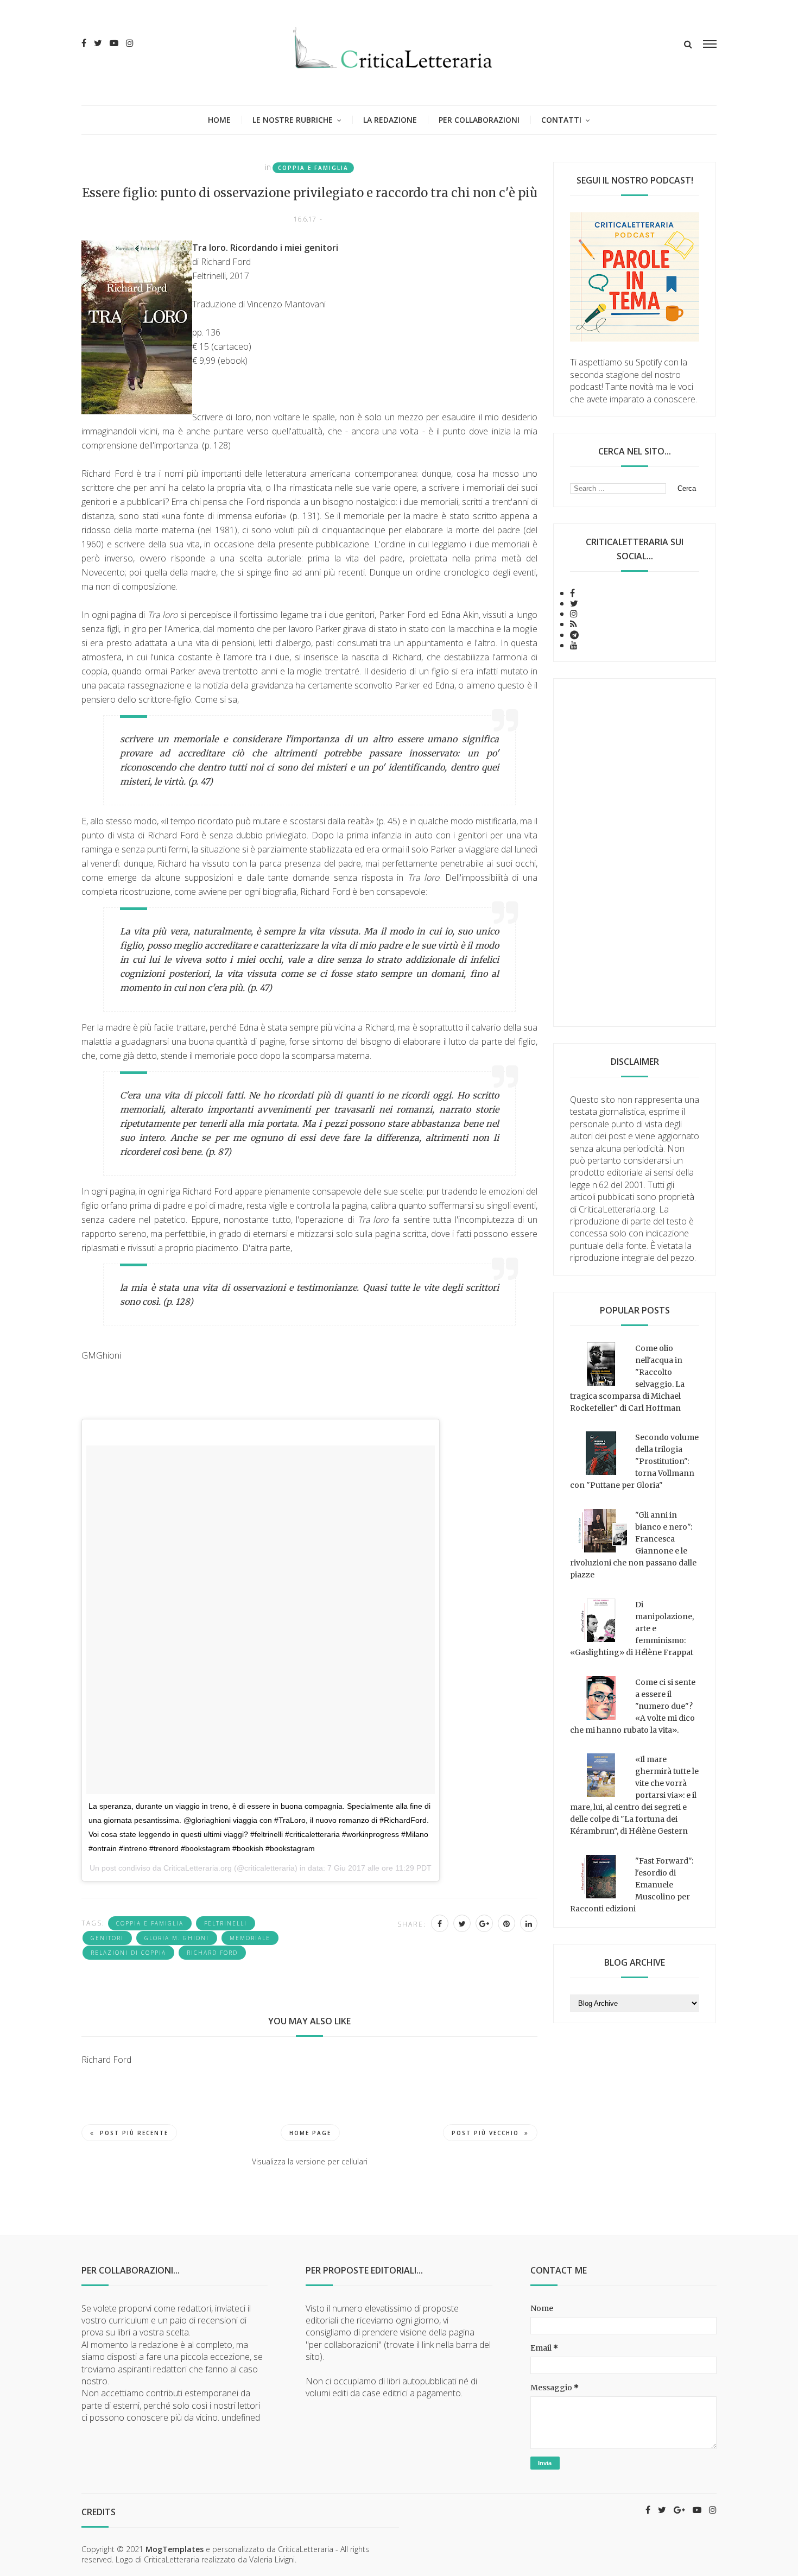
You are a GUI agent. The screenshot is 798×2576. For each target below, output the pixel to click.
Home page (310, 2133)
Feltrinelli (226, 1923)
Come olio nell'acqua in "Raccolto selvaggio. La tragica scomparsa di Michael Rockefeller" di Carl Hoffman (627, 1378)
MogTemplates (175, 2549)
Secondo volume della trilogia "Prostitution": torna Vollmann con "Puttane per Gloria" (634, 1461)
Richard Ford (212, 1953)
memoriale (250, 1938)
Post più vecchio (485, 2133)
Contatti (561, 120)
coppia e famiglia (313, 168)
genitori (107, 1938)
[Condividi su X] (462, 1923)
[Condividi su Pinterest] (506, 1923)
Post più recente (134, 2133)
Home (219, 120)
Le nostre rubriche (293, 120)
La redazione (390, 120)
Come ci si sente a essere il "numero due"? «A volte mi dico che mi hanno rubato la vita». (633, 1706)
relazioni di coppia (128, 1953)
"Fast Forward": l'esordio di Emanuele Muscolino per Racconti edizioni (632, 1885)
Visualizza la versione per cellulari (310, 2161)
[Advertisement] (635, 853)
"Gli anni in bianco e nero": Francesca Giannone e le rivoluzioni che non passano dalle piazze (633, 1545)
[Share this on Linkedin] (529, 1923)
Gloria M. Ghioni (177, 1938)
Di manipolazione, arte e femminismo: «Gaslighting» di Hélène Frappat (632, 1628)
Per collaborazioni (479, 120)
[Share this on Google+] (484, 1923)
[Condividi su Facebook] (440, 1923)
